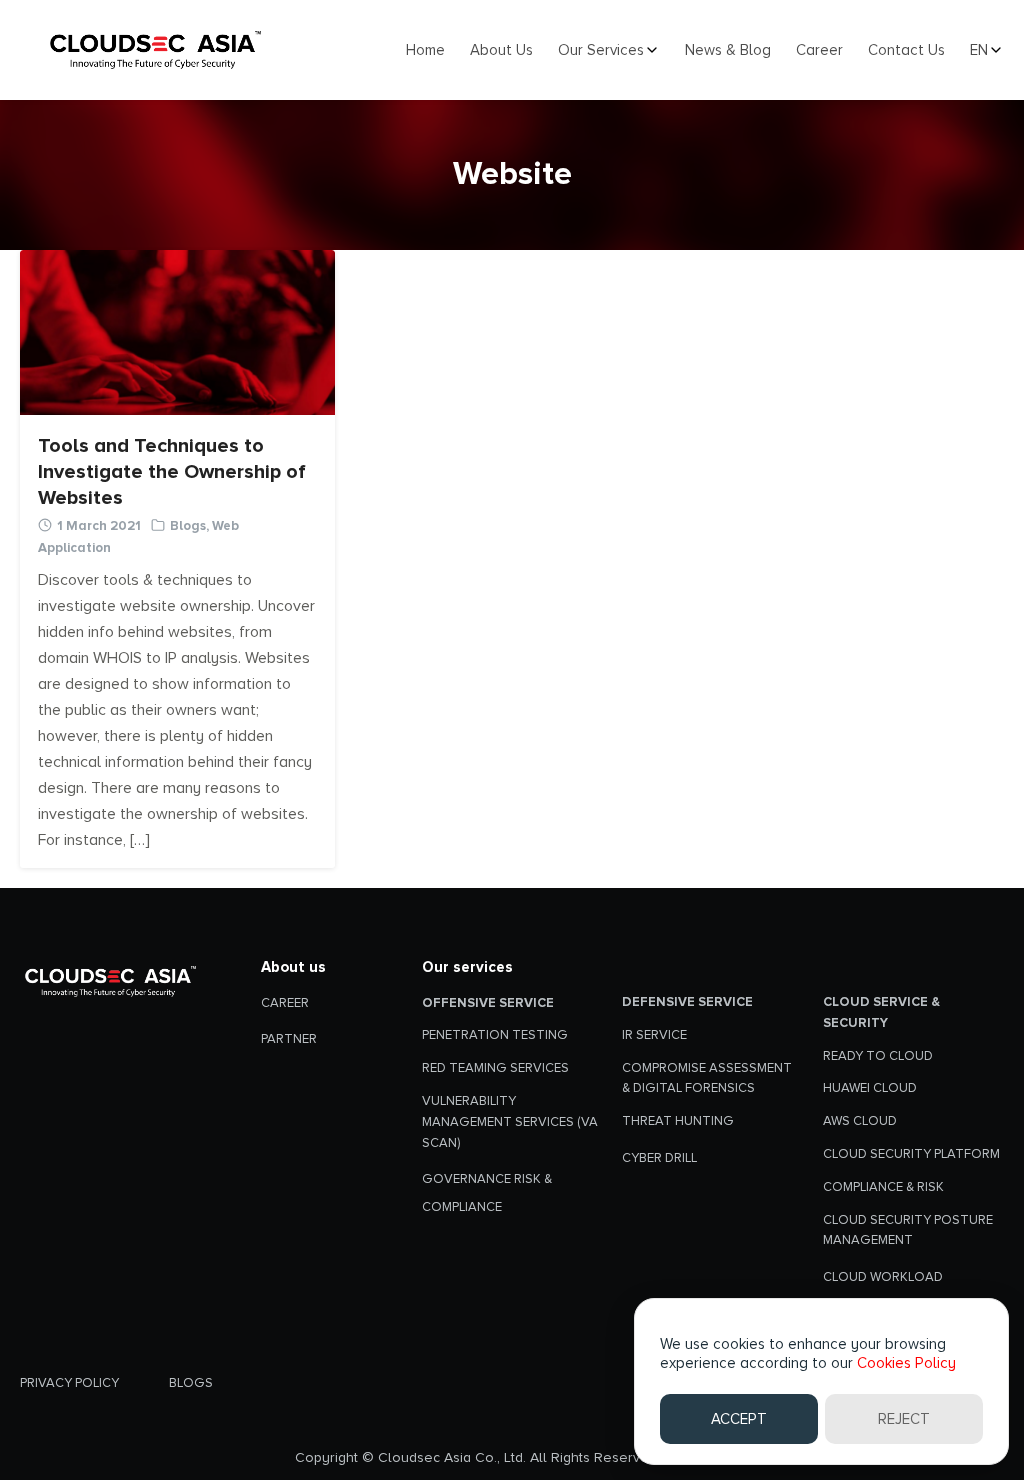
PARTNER (289, 1039)
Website (512, 174)
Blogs (188, 526)
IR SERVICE (654, 1035)
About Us (501, 50)
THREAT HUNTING (678, 1121)
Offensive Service (488, 1003)
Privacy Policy (69, 1383)
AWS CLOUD (860, 1121)
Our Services (601, 50)
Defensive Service (687, 1002)
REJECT (904, 1419)
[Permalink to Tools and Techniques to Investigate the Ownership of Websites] (177, 331)
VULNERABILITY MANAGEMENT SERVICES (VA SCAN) (510, 1122)
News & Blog (728, 50)
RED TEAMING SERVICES (495, 1068)
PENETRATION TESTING (495, 1035)
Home (425, 50)
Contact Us (906, 50)
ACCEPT (739, 1419)
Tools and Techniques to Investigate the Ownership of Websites (172, 472)
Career (819, 50)
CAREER (285, 1003)
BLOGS (191, 1383)
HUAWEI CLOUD (870, 1088)
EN (979, 50)
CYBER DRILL (659, 1158)
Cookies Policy (906, 1363)
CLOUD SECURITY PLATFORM (911, 1154)
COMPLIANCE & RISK (883, 1187)
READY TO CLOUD (878, 1056)
